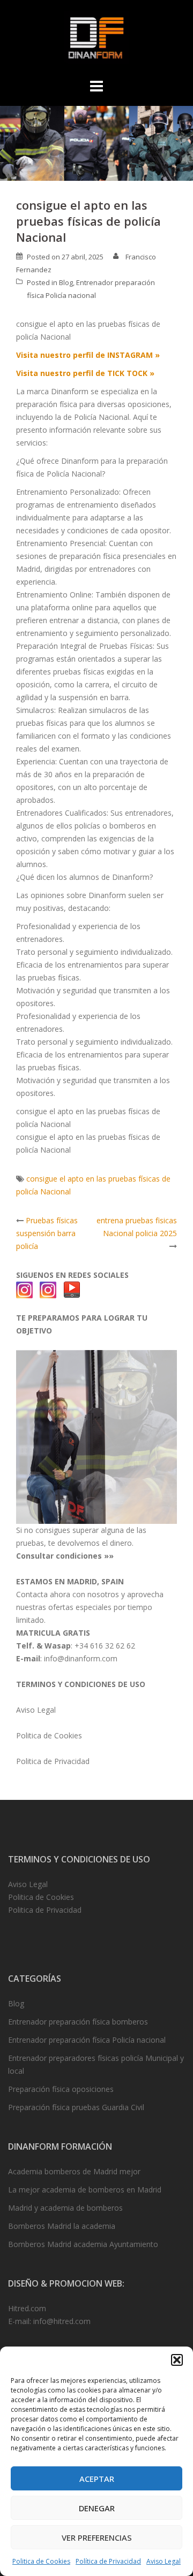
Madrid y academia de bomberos (65, 2208)
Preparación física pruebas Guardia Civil (76, 2107)
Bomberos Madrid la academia (62, 2226)
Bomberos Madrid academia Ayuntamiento (83, 2244)
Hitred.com (27, 2308)
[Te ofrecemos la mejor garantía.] (96, 1436)
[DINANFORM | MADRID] (96, 40)
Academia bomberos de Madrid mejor (74, 2171)
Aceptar (97, 2479)
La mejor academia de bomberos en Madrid (85, 2190)
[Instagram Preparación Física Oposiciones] (25, 1289)
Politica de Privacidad (53, 1761)
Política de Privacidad (108, 2561)
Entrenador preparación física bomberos (78, 2022)
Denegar (97, 2508)
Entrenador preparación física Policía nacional (87, 2040)
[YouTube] (72, 1289)
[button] (177, 2360)
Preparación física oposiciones (61, 2089)
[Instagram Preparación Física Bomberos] (48, 1289)
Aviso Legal (164, 2561)
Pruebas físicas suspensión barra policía (47, 1233)
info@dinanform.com (81, 1658)
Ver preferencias (97, 2537)
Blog (66, 282)
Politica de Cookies (41, 2561)
